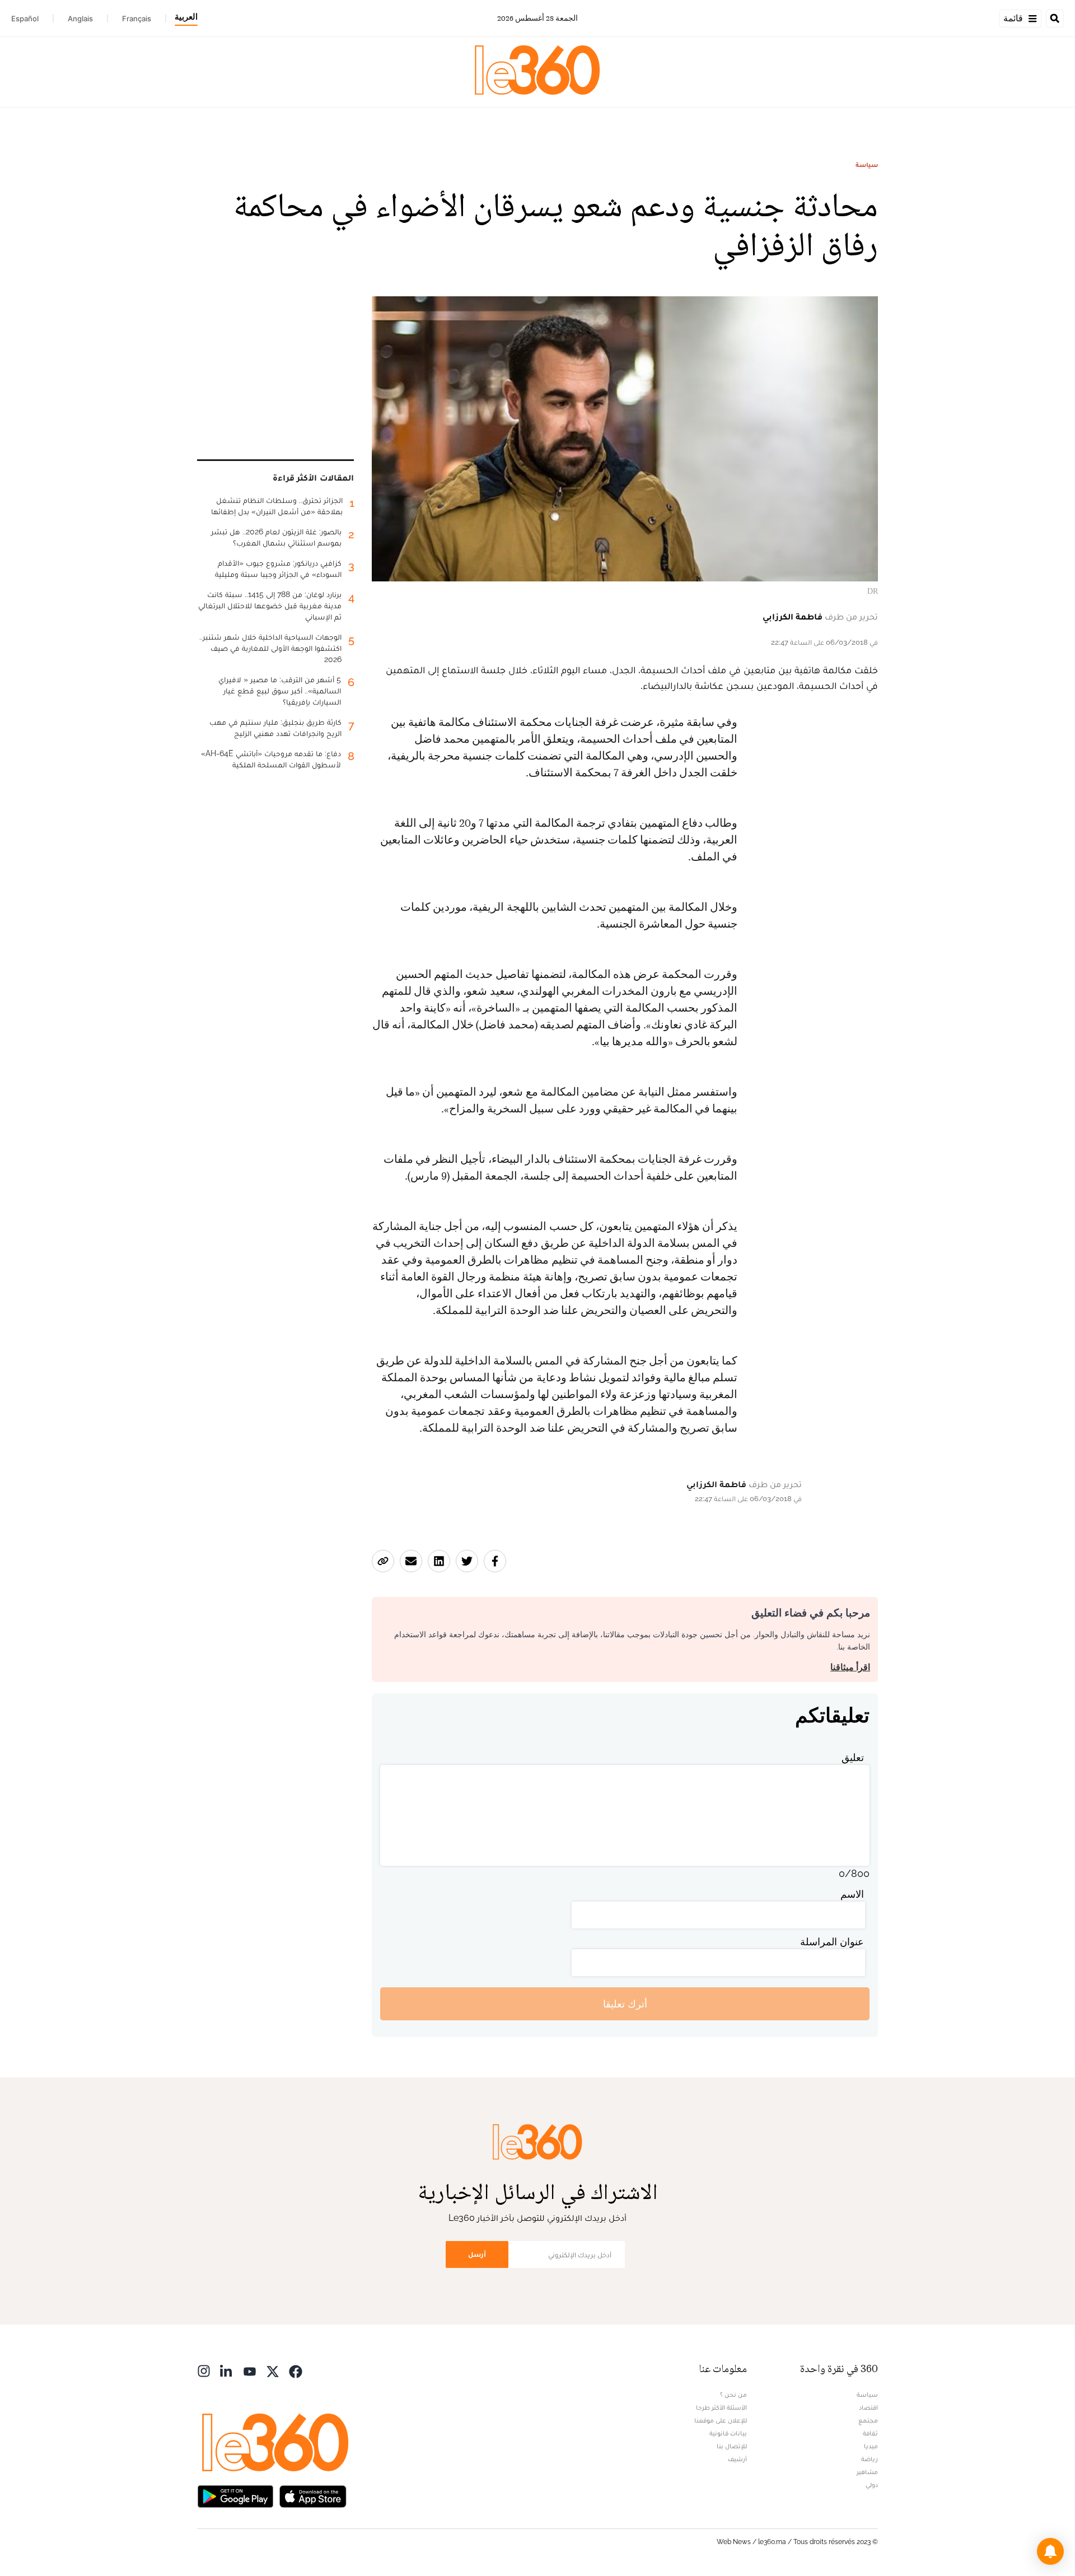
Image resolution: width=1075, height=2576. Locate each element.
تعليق (853, 1757)
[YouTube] (250, 2370)
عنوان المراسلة (832, 1942)
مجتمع (868, 2420)
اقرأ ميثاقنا (850, 1667)
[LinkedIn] (227, 2370)
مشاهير (867, 2472)
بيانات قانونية (728, 2433)
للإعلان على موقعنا (721, 2420)
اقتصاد (868, 2407)
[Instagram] (204, 2370)
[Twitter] (273, 2370)
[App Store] (313, 2495)
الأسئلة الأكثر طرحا (721, 2407)
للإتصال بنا (732, 2446)
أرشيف (737, 2459)
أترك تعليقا (625, 2004)
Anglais (80, 18)
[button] (1050, 2551)
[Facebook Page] (296, 2370)
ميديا (871, 2446)
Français (137, 18)
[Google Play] (235, 2495)
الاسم (852, 1894)
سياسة (867, 165)
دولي (872, 2485)
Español (25, 18)
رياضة (870, 2459)
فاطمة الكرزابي (793, 616)
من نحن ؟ (733, 2395)
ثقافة (870, 2433)
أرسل (477, 2254)
